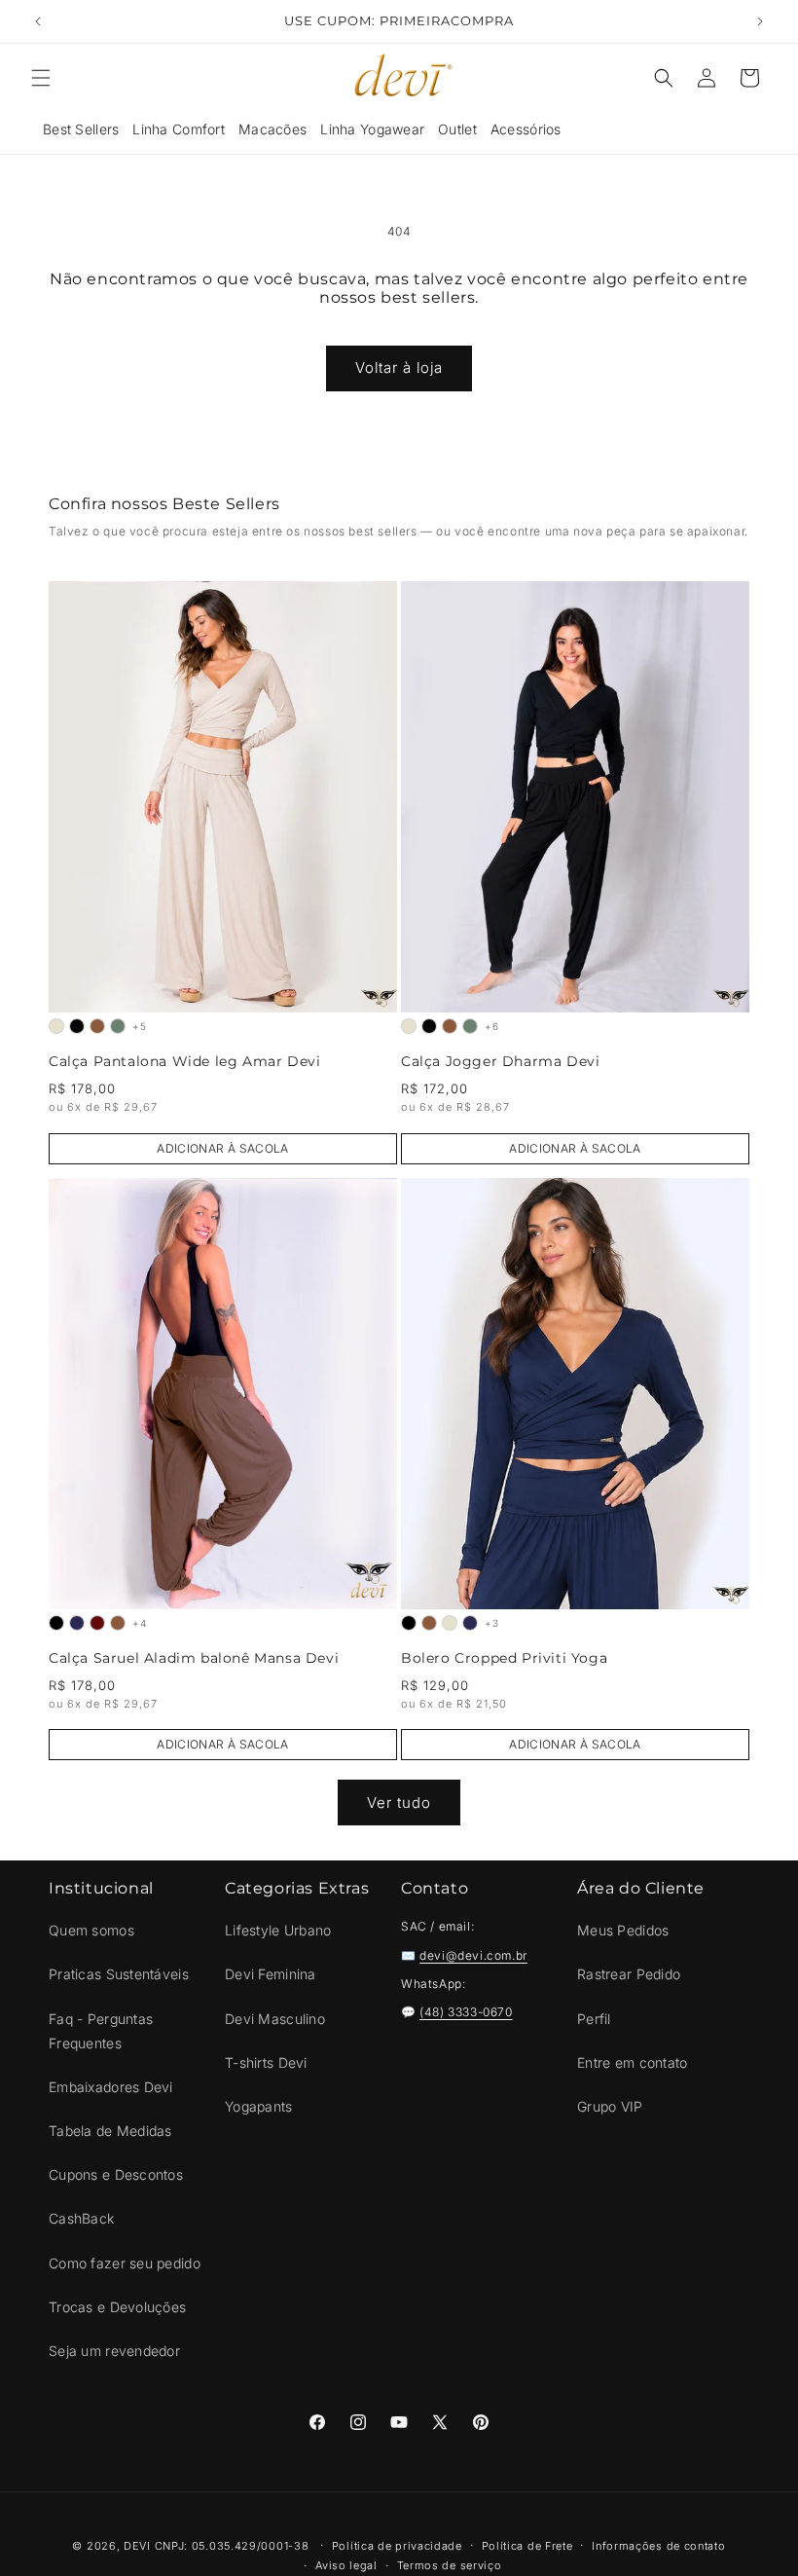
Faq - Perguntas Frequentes (101, 2031)
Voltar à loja (399, 368)
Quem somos (91, 1930)
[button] (41, 78)
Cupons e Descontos (116, 2174)
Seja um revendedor (114, 2351)
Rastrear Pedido (629, 1974)
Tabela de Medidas (110, 2131)
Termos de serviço (450, 2565)
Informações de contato (658, 2546)
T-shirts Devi (266, 2062)
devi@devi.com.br (473, 1955)
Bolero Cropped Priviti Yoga (504, 1658)
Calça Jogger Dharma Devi (500, 1062)
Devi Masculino (275, 2019)
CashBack (81, 2218)
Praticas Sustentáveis (119, 1974)
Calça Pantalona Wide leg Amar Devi (184, 1062)
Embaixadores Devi (111, 2087)
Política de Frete (527, 2546)
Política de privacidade (397, 2546)
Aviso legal (346, 2565)
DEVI (137, 2546)
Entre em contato (632, 2062)
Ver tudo (399, 1803)
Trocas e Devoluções (117, 2307)
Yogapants (259, 2106)
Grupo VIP (610, 2106)
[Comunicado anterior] (38, 21)
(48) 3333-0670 (466, 2012)
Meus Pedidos (623, 1930)
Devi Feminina (271, 1974)
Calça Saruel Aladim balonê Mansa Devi (194, 1658)
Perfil (594, 2019)
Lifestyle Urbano (278, 1930)
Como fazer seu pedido (125, 2263)
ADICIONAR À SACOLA (222, 1148)
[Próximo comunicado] (760, 21)
